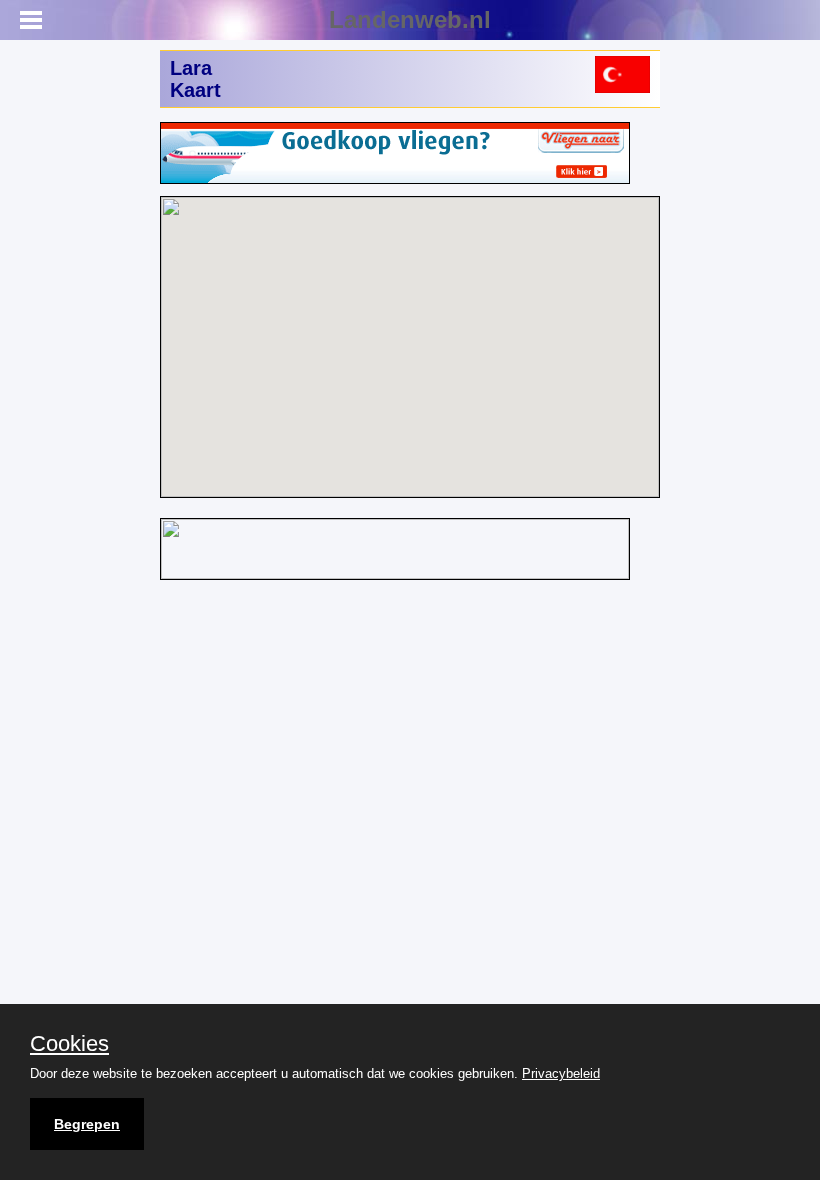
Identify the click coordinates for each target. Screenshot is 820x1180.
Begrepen (87, 1124)
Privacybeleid (561, 1073)
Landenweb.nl (410, 19)
